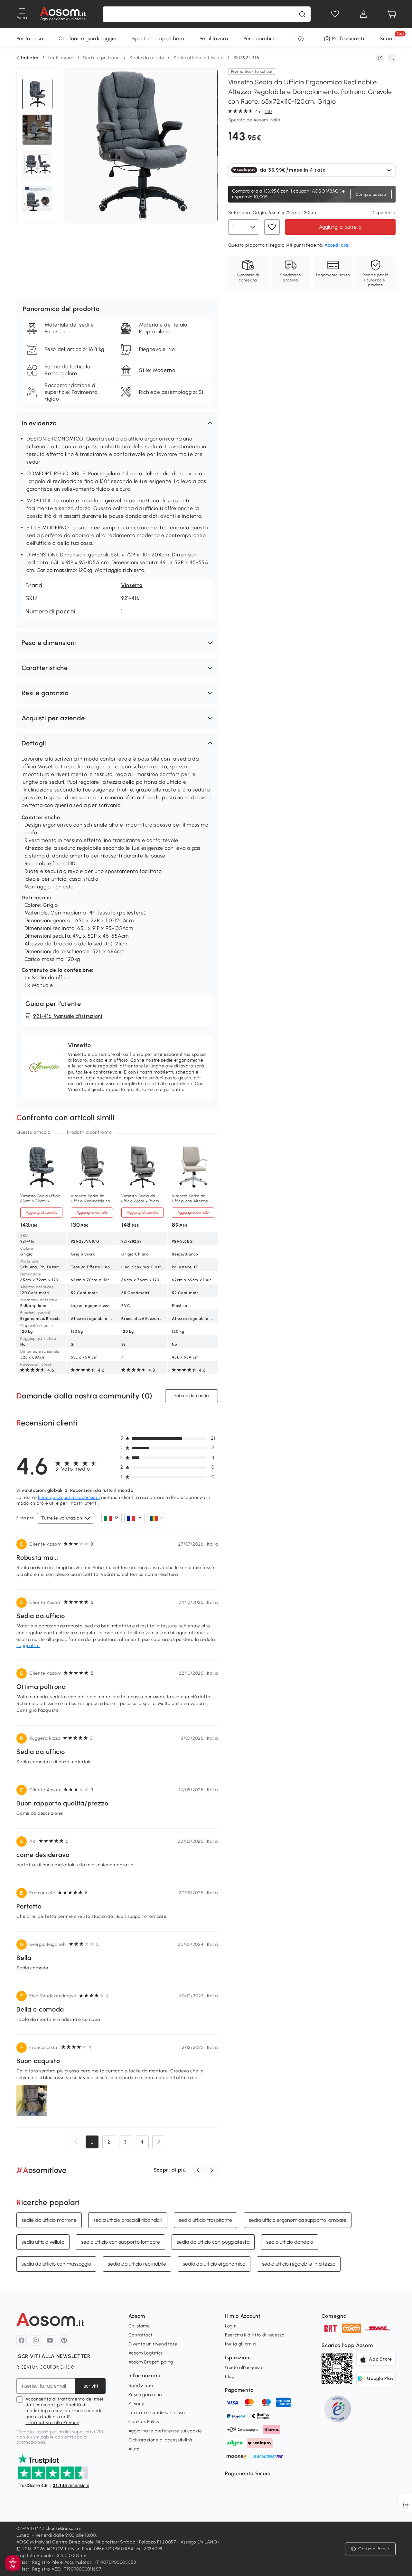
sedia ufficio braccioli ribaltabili (128, 2220)
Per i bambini (259, 38)
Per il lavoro (214, 38)
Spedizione (141, 2386)
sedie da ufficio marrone (49, 2220)
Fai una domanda (192, 1396)
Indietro (30, 58)
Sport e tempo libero (158, 38)
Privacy (136, 2404)
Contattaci (140, 2335)
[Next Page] (159, 2142)
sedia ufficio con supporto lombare (121, 2242)
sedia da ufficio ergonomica (214, 2264)
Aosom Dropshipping (151, 2362)
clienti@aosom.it (64, 2529)
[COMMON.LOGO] (63, 14)
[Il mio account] (363, 14)
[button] (117, 423)
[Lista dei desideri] (335, 14)
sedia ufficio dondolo (290, 2242)
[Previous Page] (76, 2142)
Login (231, 2326)
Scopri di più (170, 2170)
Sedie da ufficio (147, 58)
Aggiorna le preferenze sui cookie (165, 2431)
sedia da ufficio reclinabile (137, 2264)
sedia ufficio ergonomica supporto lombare (298, 2220)
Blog (230, 2377)
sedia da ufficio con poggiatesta (213, 2242)
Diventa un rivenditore (153, 2344)
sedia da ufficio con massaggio (56, 2264)
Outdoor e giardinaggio (87, 38)
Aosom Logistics (146, 2353)
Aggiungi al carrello (340, 227)
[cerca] (302, 14)
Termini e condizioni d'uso (157, 2413)
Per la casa (30, 38)
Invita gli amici (241, 2344)
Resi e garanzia (145, 2395)
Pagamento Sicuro (248, 2473)
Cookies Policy (144, 2422)
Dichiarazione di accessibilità (160, 2440)
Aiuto (134, 2449)
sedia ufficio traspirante (206, 2220)
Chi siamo (139, 2326)
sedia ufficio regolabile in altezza (299, 2264)
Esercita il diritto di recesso (255, 2335)
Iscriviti (90, 2386)
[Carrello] (392, 14)
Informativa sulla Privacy (52, 2423)
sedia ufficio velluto (43, 2242)
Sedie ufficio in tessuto (199, 58)
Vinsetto (132, 585)
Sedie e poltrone (101, 58)
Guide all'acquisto (244, 2368)
